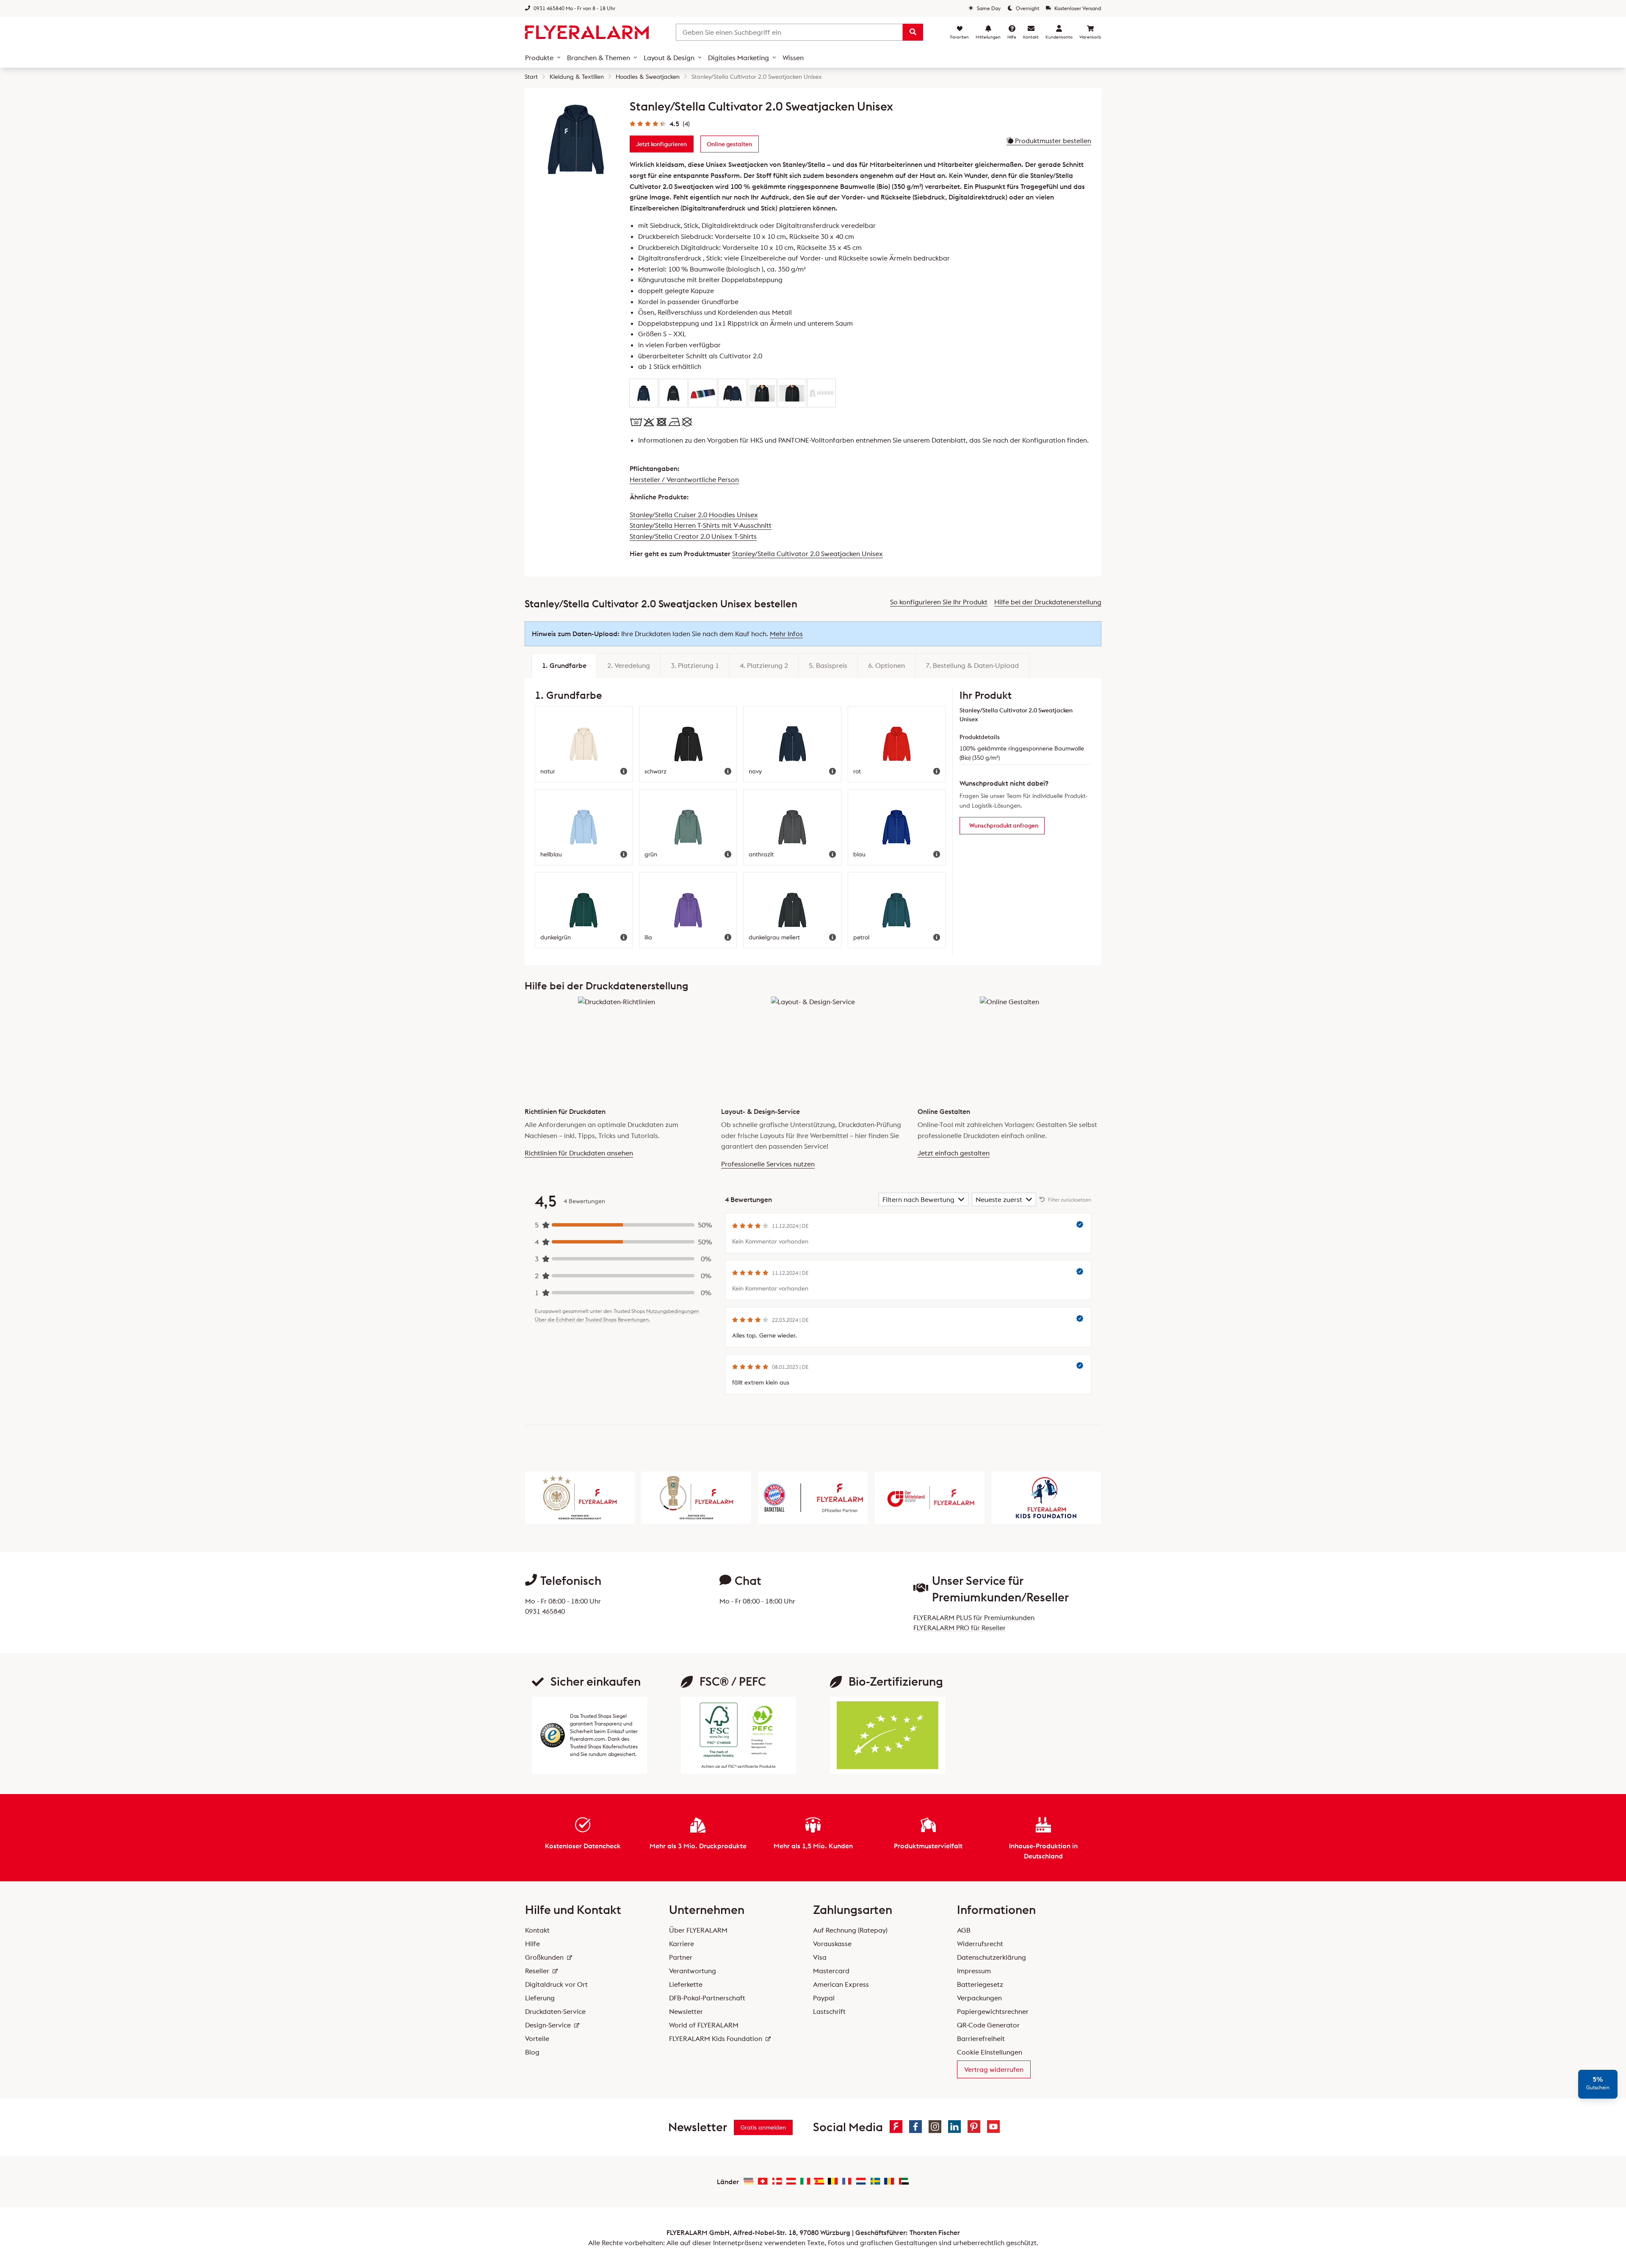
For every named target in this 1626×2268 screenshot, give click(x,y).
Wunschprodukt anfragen (1004, 825)
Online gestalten (729, 144)
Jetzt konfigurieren (661, 144)
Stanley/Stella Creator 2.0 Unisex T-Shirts (693, 536)
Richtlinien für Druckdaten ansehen (579, 1153)
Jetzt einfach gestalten (954, 1153)
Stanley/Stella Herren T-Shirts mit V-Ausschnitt (701, 525)
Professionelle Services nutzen (768, 1164)
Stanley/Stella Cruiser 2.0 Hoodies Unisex (694, 515)
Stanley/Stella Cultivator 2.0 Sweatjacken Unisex (807, 554)
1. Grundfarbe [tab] (564, 665)
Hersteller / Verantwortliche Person (684, 479)
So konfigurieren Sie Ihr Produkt (939, 602)
